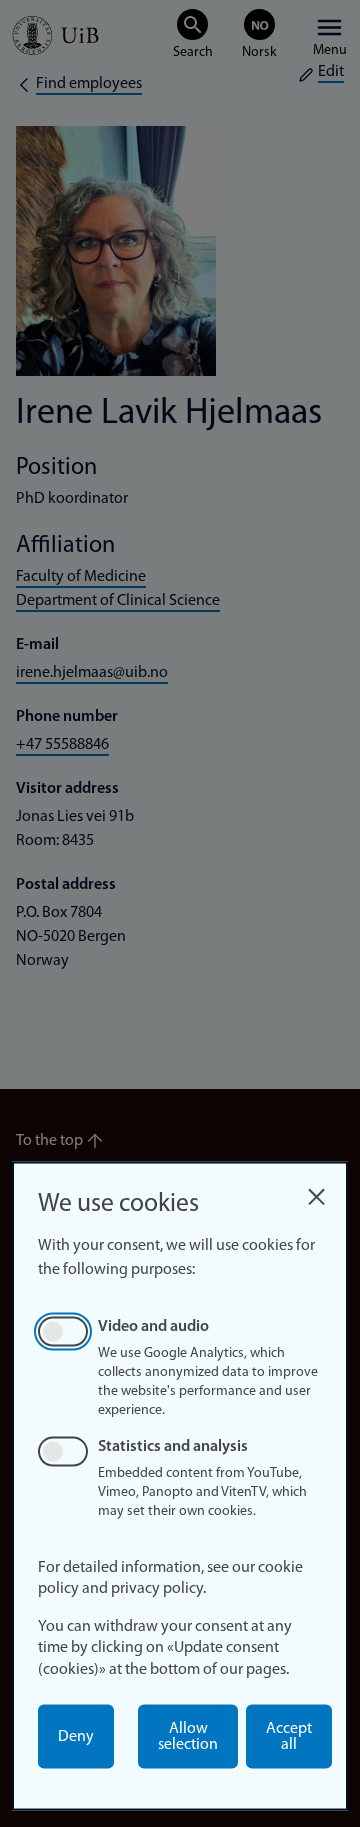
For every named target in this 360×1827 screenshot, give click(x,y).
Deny (76, 1737)
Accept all (289, 1737)
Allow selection (188, 1737)
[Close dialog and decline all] (316, 1191)
